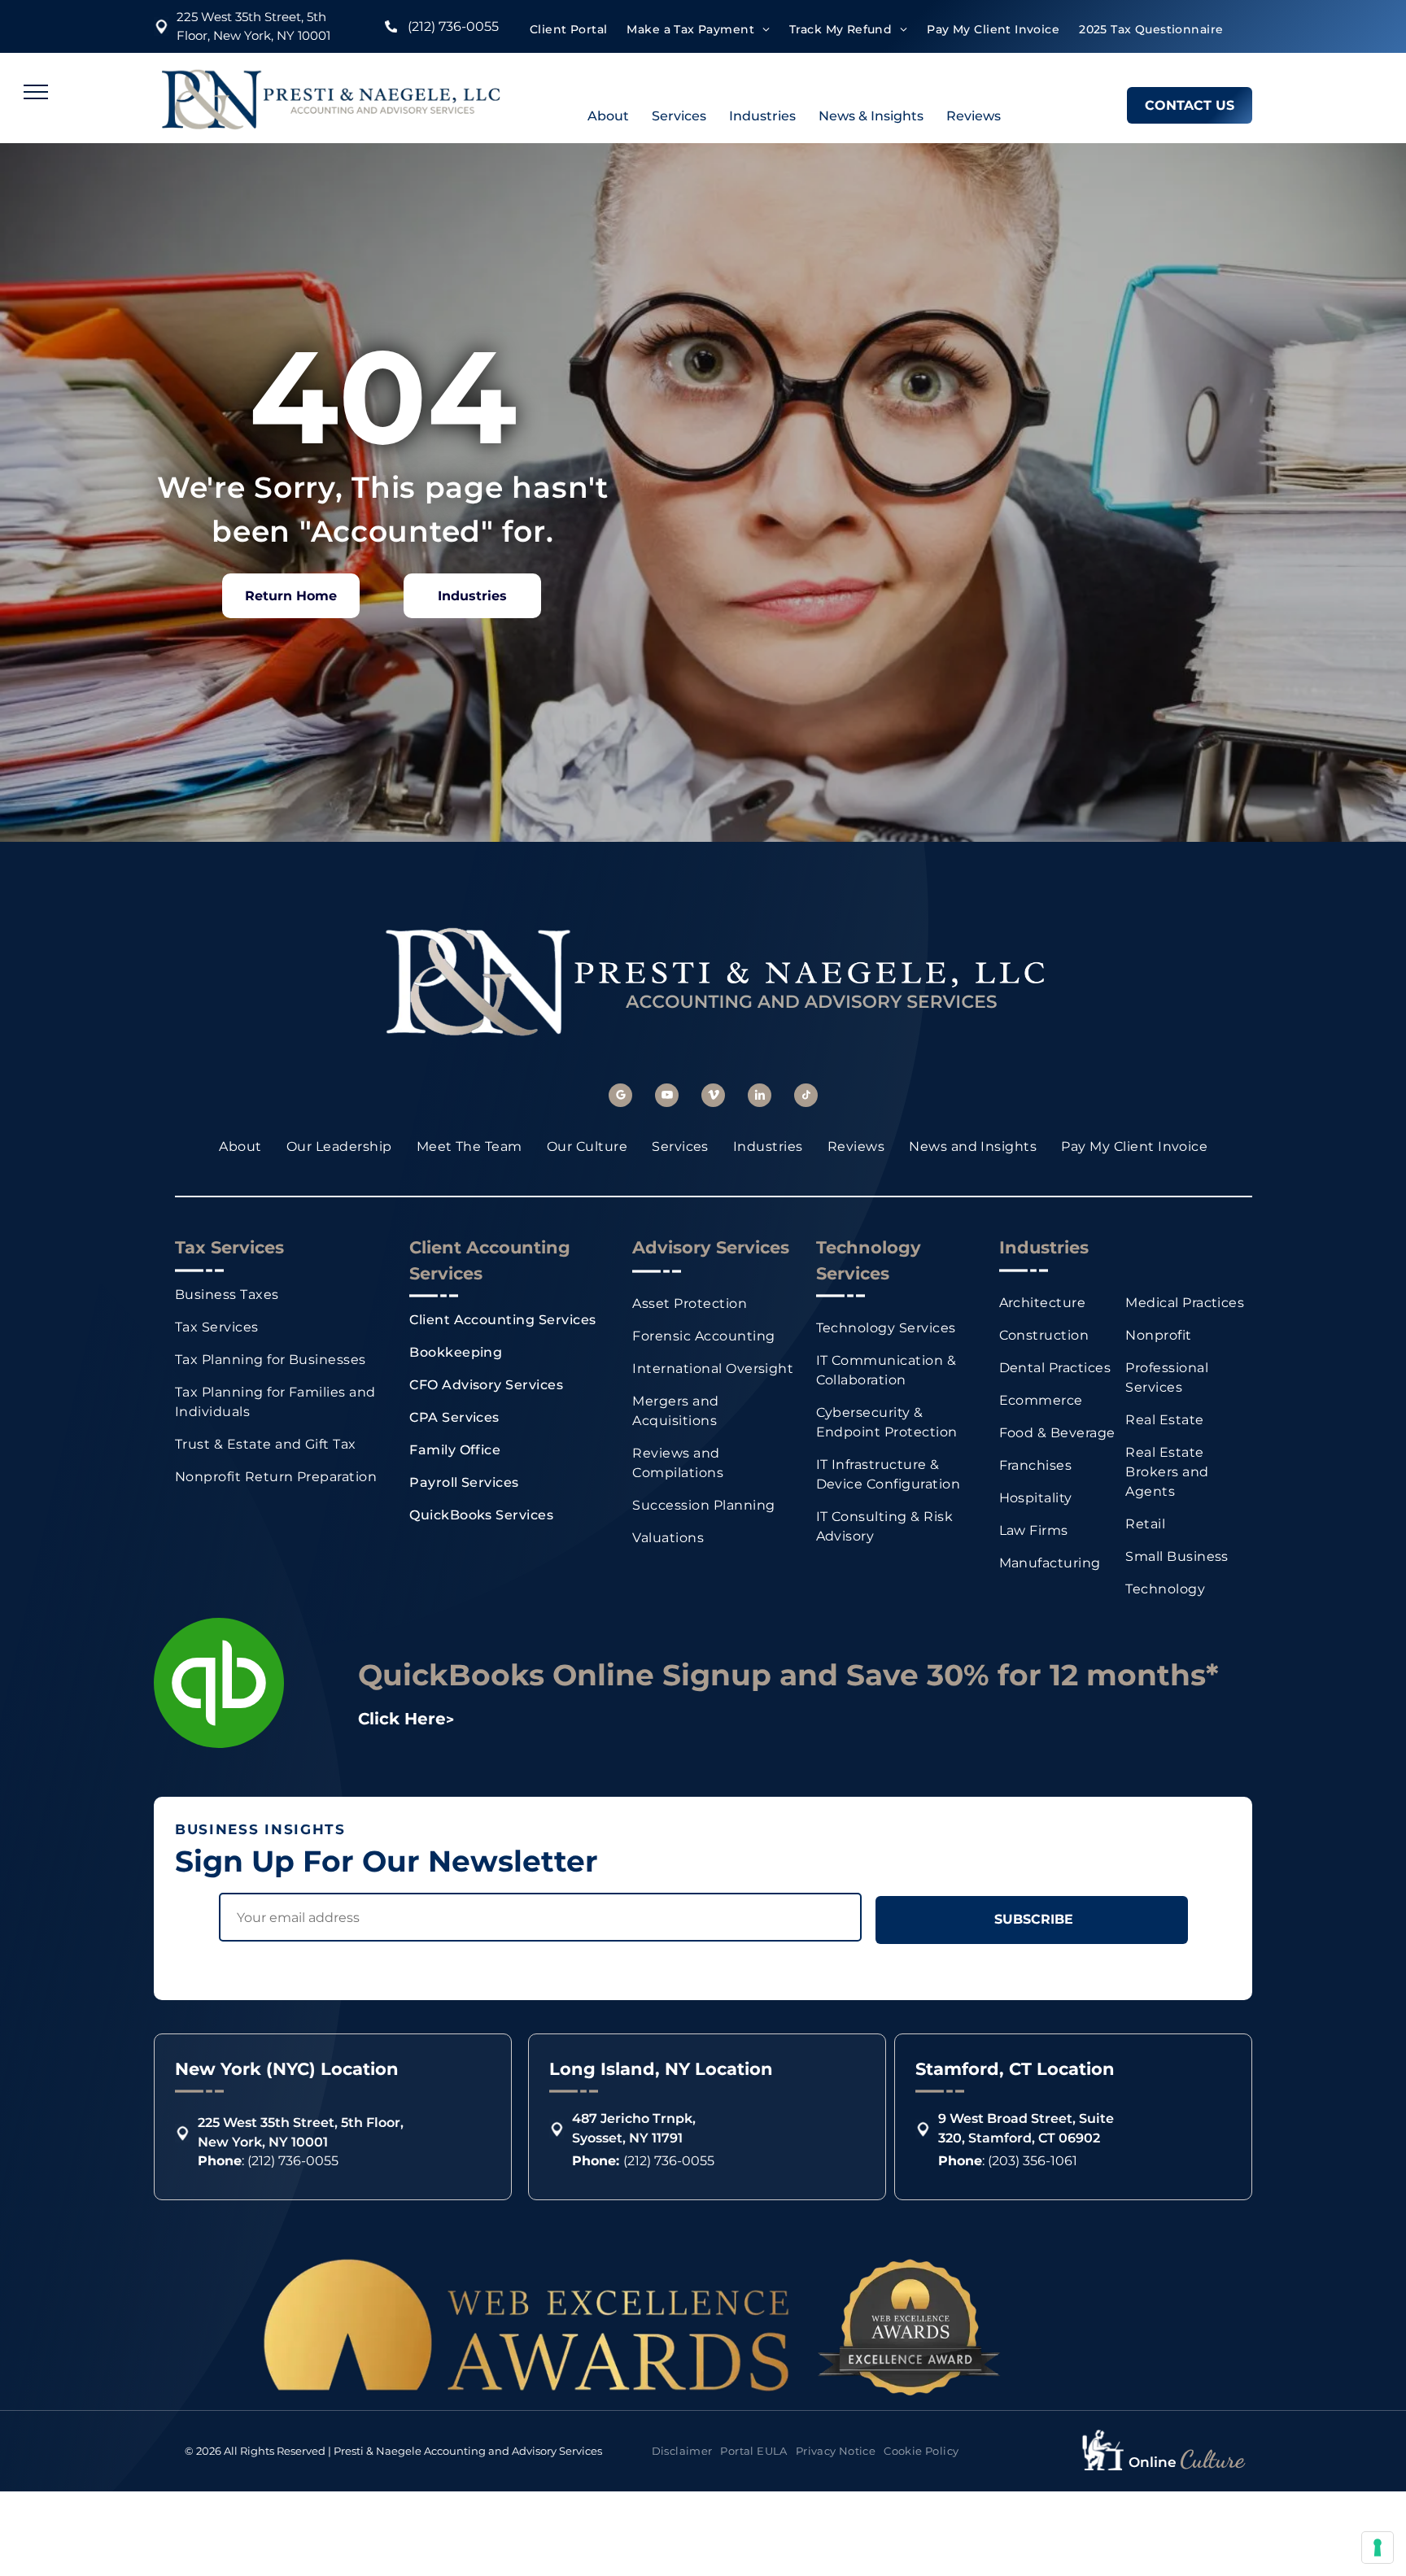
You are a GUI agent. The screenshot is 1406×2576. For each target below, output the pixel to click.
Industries (762, 116)
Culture (1212, 2459)
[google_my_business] (620, 1097)
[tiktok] (806, 1097)
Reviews (974, 116)
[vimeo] (713, 1097)
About (608, 116)
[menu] (36, 92)
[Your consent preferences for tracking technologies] (1378, 2548)
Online (1153, 2462)
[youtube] (667, 1097)
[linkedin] (760, 1097)
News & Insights (871, 116)
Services (679, 116)
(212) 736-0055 (453, 26)
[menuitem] (568, 30)
